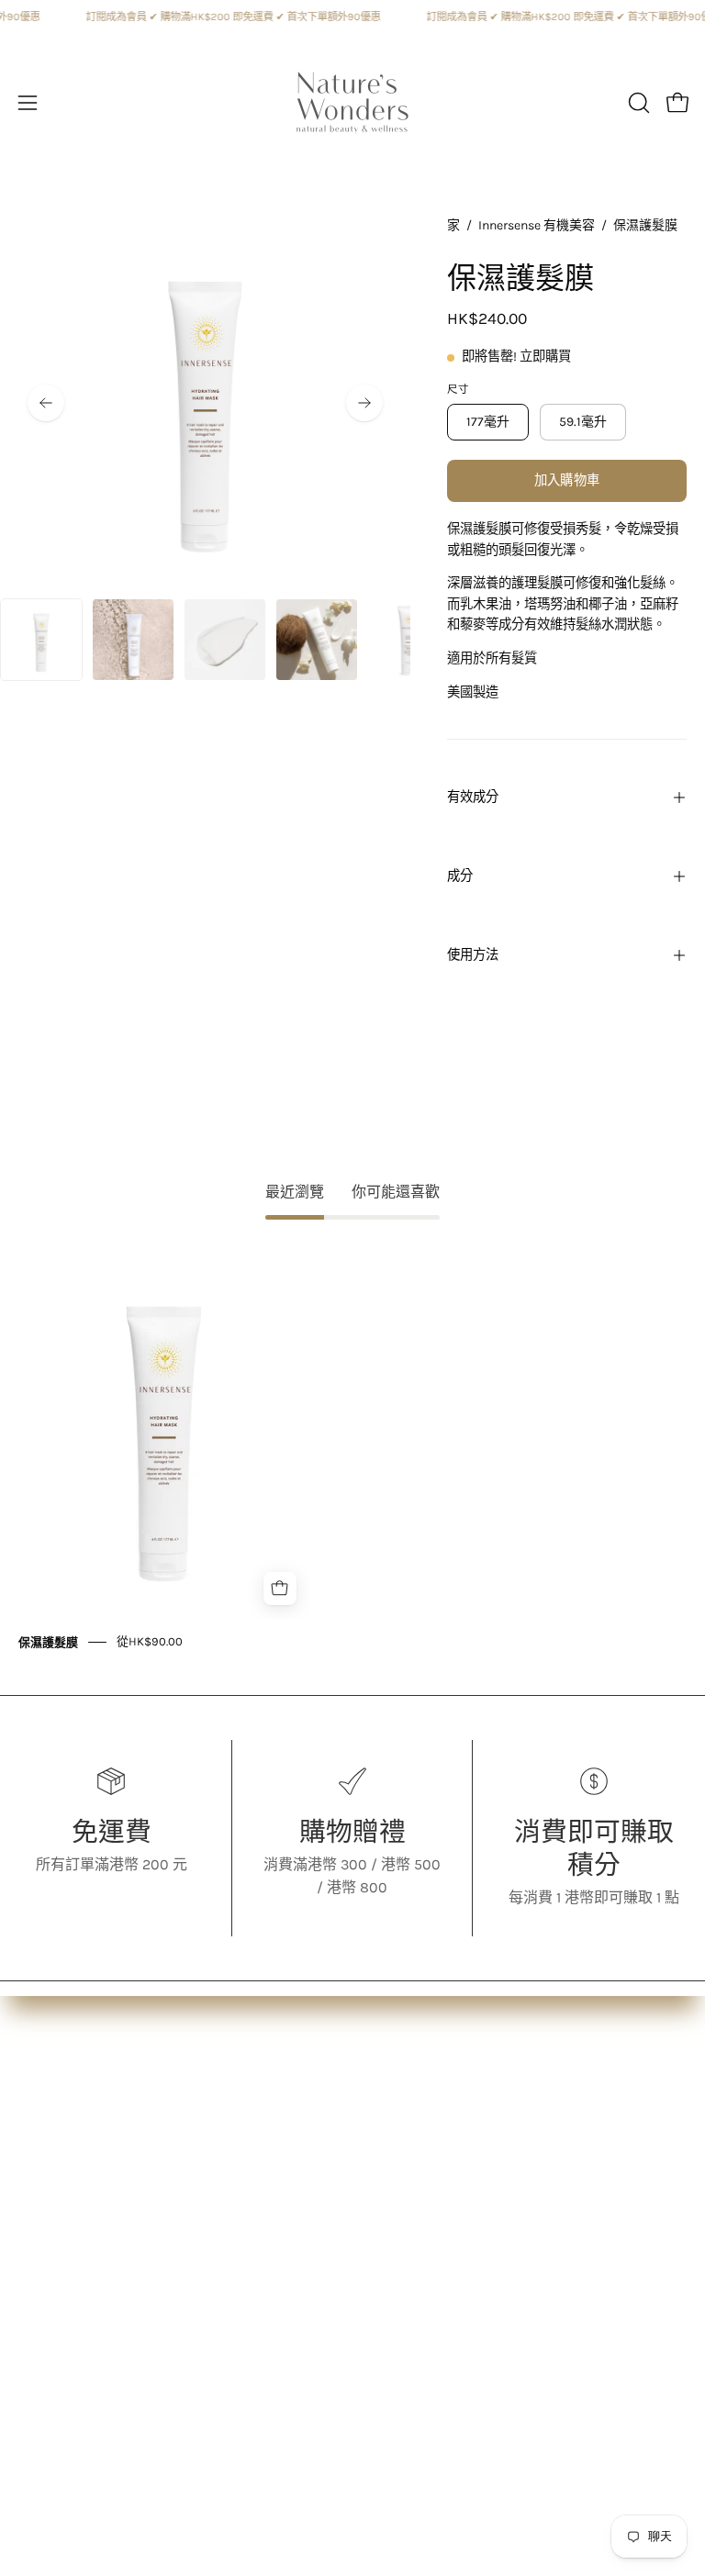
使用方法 (473, 955)
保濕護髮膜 (48, 1642)
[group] (352, 1445)
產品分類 (48, 2133)
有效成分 (473, 797)
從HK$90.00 (150, 1641)
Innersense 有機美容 (537, 225)
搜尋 (386, 2103)
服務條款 (400, 2163)
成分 (460, 876)
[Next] (364, 403)
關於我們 (48, 2103)
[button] (637, 103)
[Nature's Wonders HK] (352, 103)
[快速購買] (280, 1589)
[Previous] (46, 403)
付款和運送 (408, 2133)
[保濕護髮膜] (41, 640)
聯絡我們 (400, 2194)
